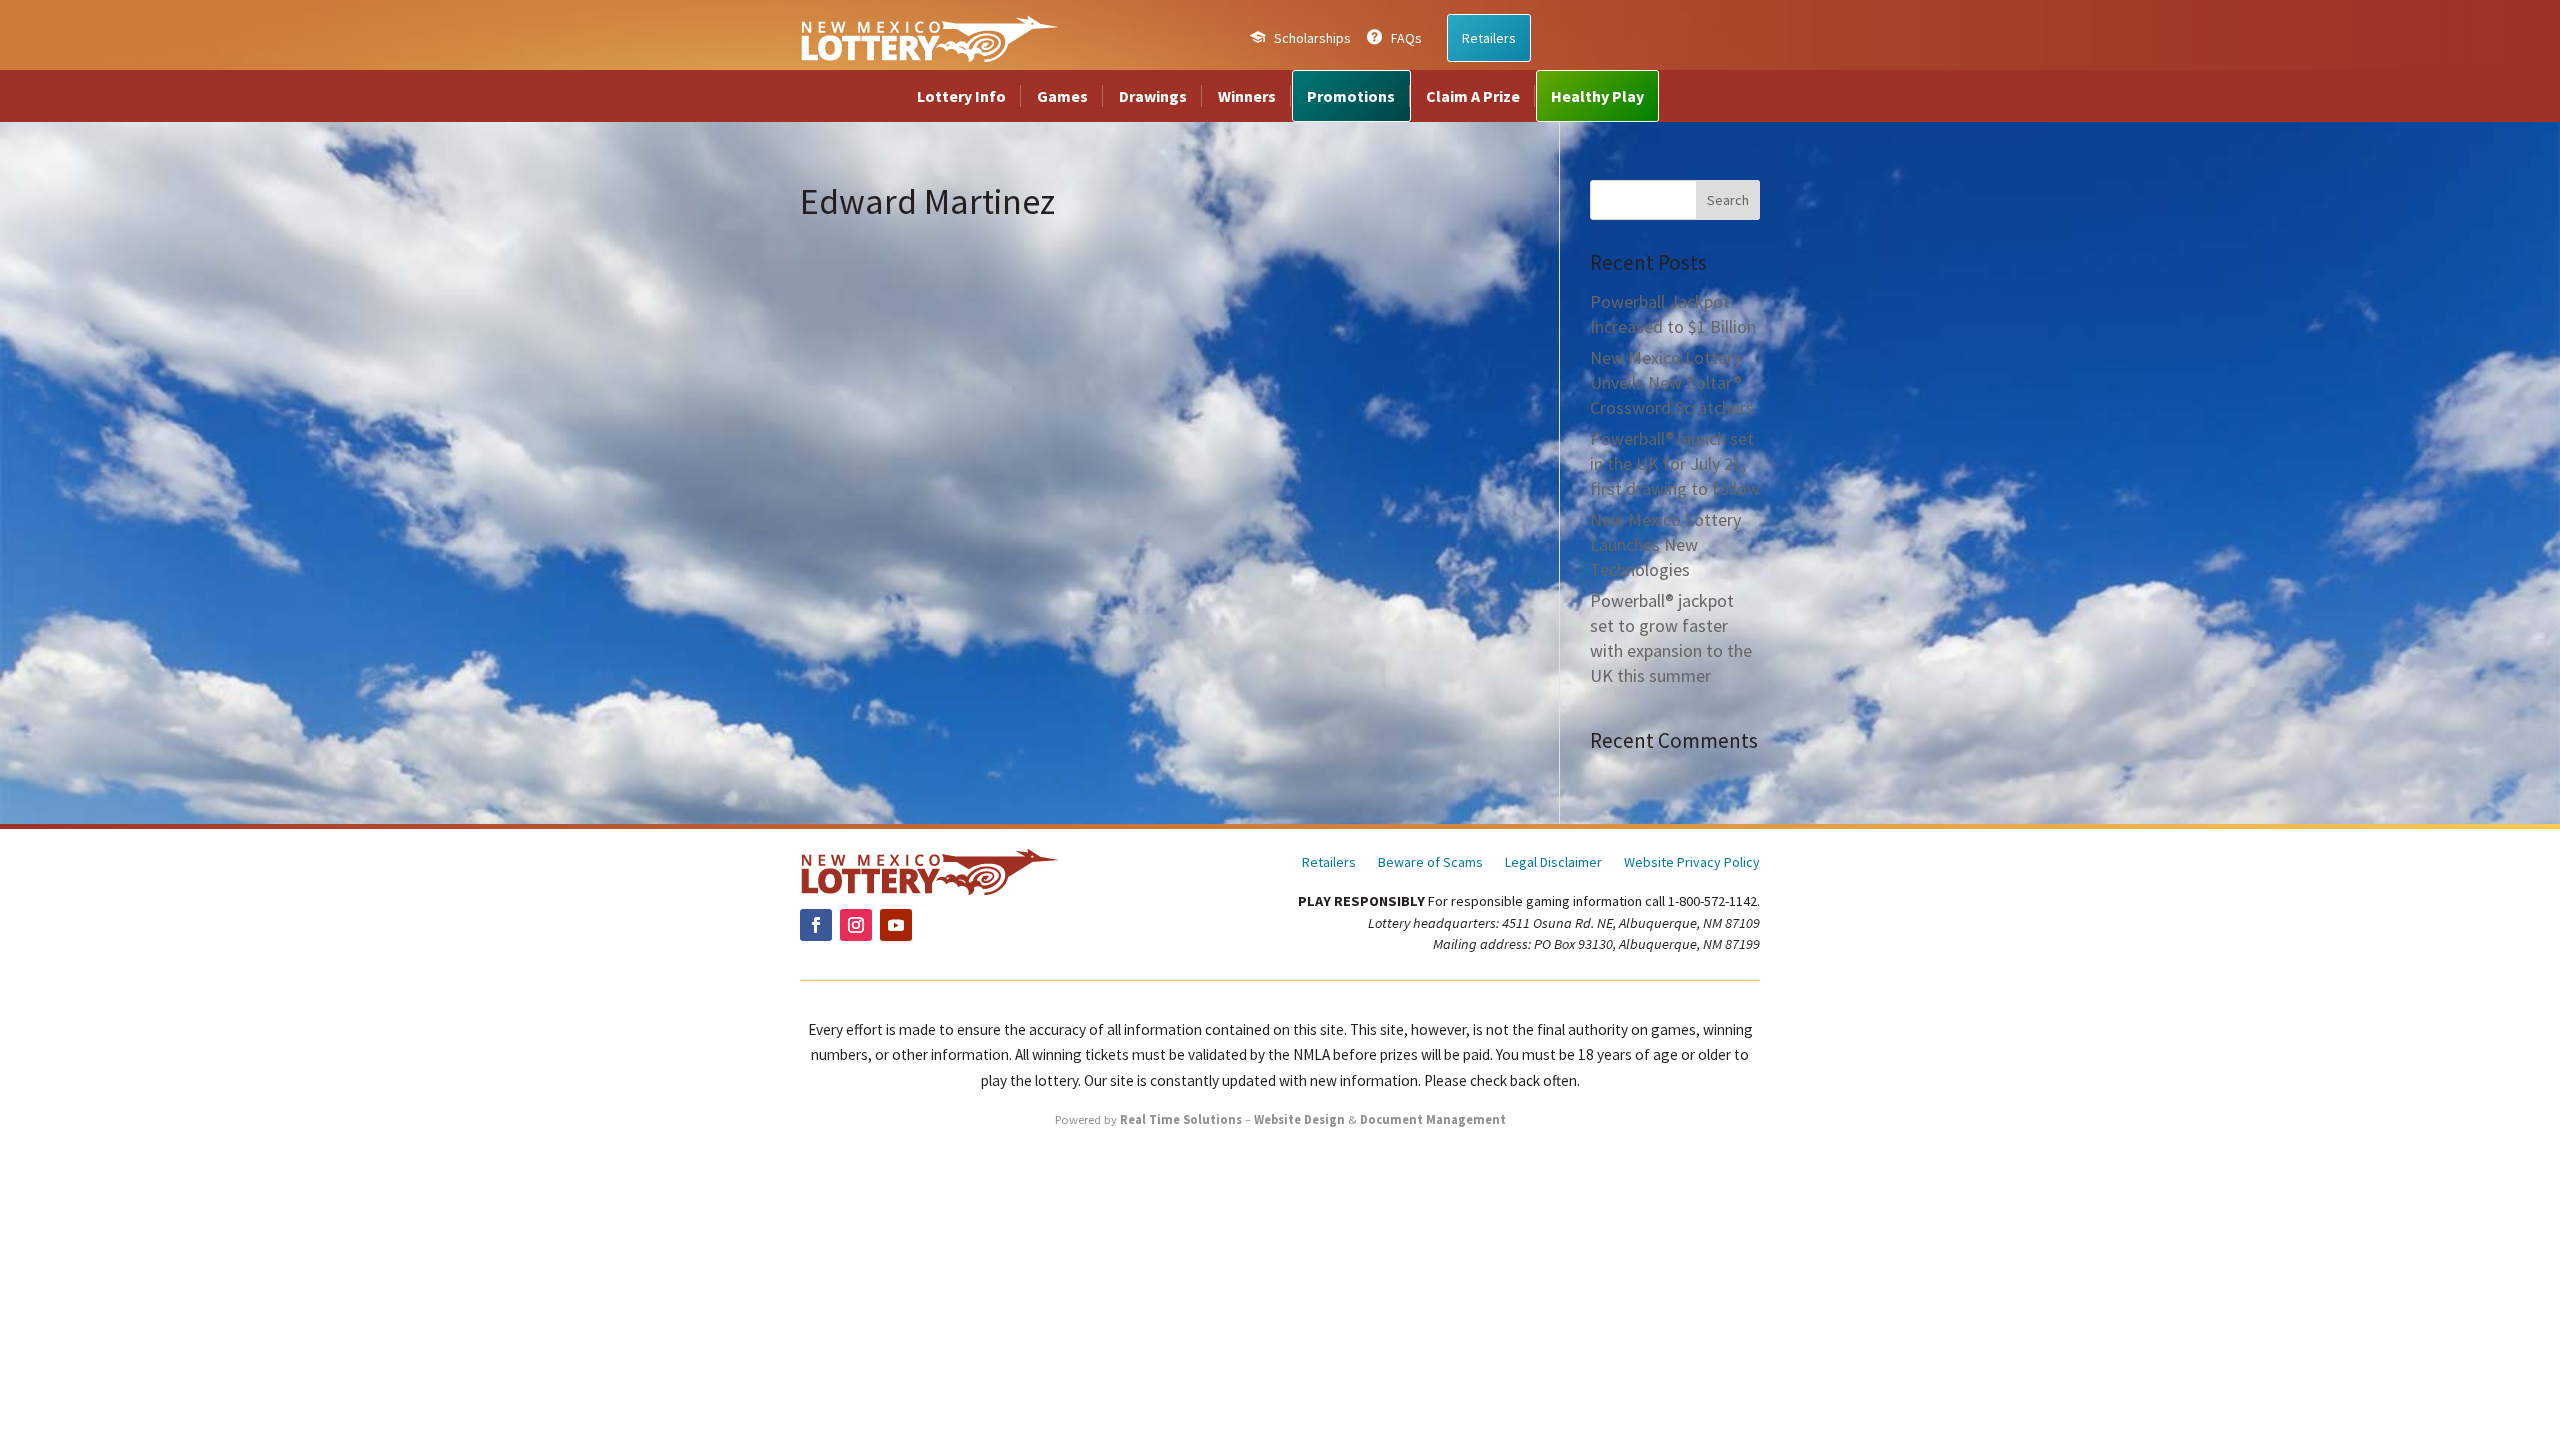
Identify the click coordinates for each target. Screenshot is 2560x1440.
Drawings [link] (1153, 96)
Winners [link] (1247, 96)
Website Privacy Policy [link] (1692, 863)
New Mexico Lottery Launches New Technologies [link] (1665, 544)
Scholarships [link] (1312, 38)
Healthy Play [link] (1597, 96)
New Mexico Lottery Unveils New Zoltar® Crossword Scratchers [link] (1672, 382)
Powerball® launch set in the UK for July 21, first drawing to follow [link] (1675, 463)
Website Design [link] (1299, 1119)
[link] (929, 38)
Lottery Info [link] (961, 96)
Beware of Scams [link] (1430, 863)
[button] (1728, 200)
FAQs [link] (1406, 38)
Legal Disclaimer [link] (1553, 863)
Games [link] (1062, 96)
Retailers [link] (1489, 38)
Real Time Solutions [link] (1181, 1119)
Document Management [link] (1433, 1119)
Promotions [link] (1351, 96)
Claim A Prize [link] (1473, 96)
